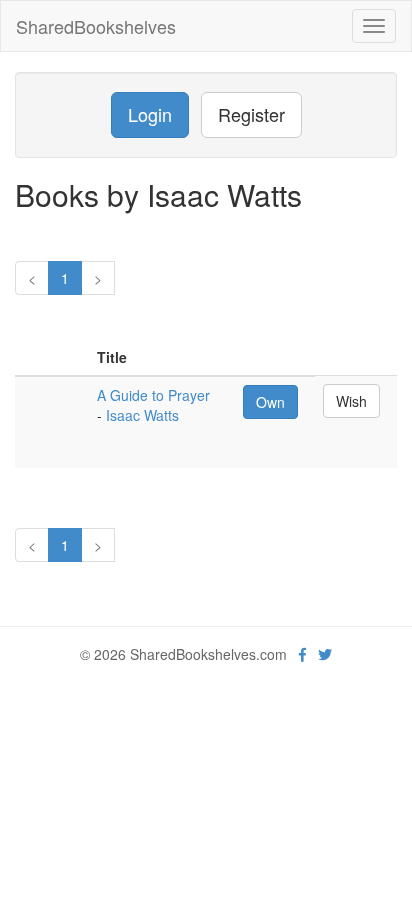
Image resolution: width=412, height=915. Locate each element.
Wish (351, 401)
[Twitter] (325, 654)
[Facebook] (302, 654)
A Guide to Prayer (153, 395)
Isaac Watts (142, 415)
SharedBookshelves (96, 26)
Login (150, 114)
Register (251, 114)
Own (270, 402)
